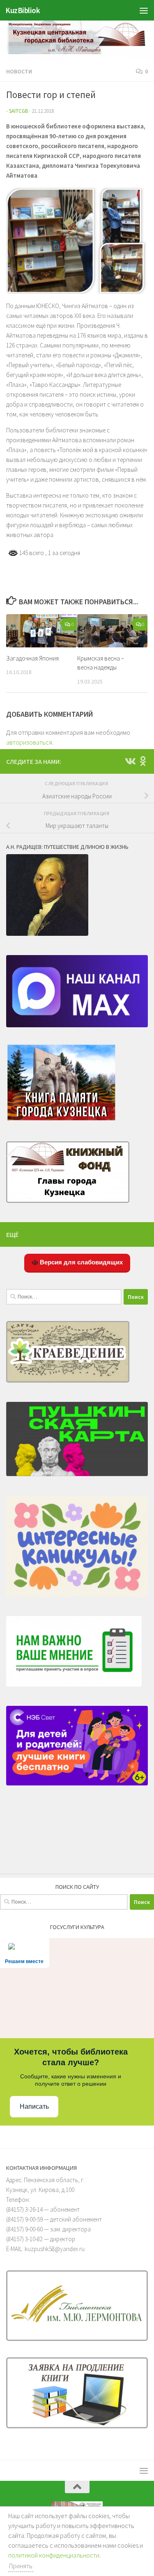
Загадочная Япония (32, 658)
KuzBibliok (23, 10)
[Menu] (144, 10)
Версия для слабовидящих (80, 1262)
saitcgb (18, 111)
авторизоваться (29, 742)
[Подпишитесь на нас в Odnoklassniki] (143, 761)
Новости (19, 71)
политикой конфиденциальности (54, 2555)
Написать (34, 2106)
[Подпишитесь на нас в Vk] (130, 761)
